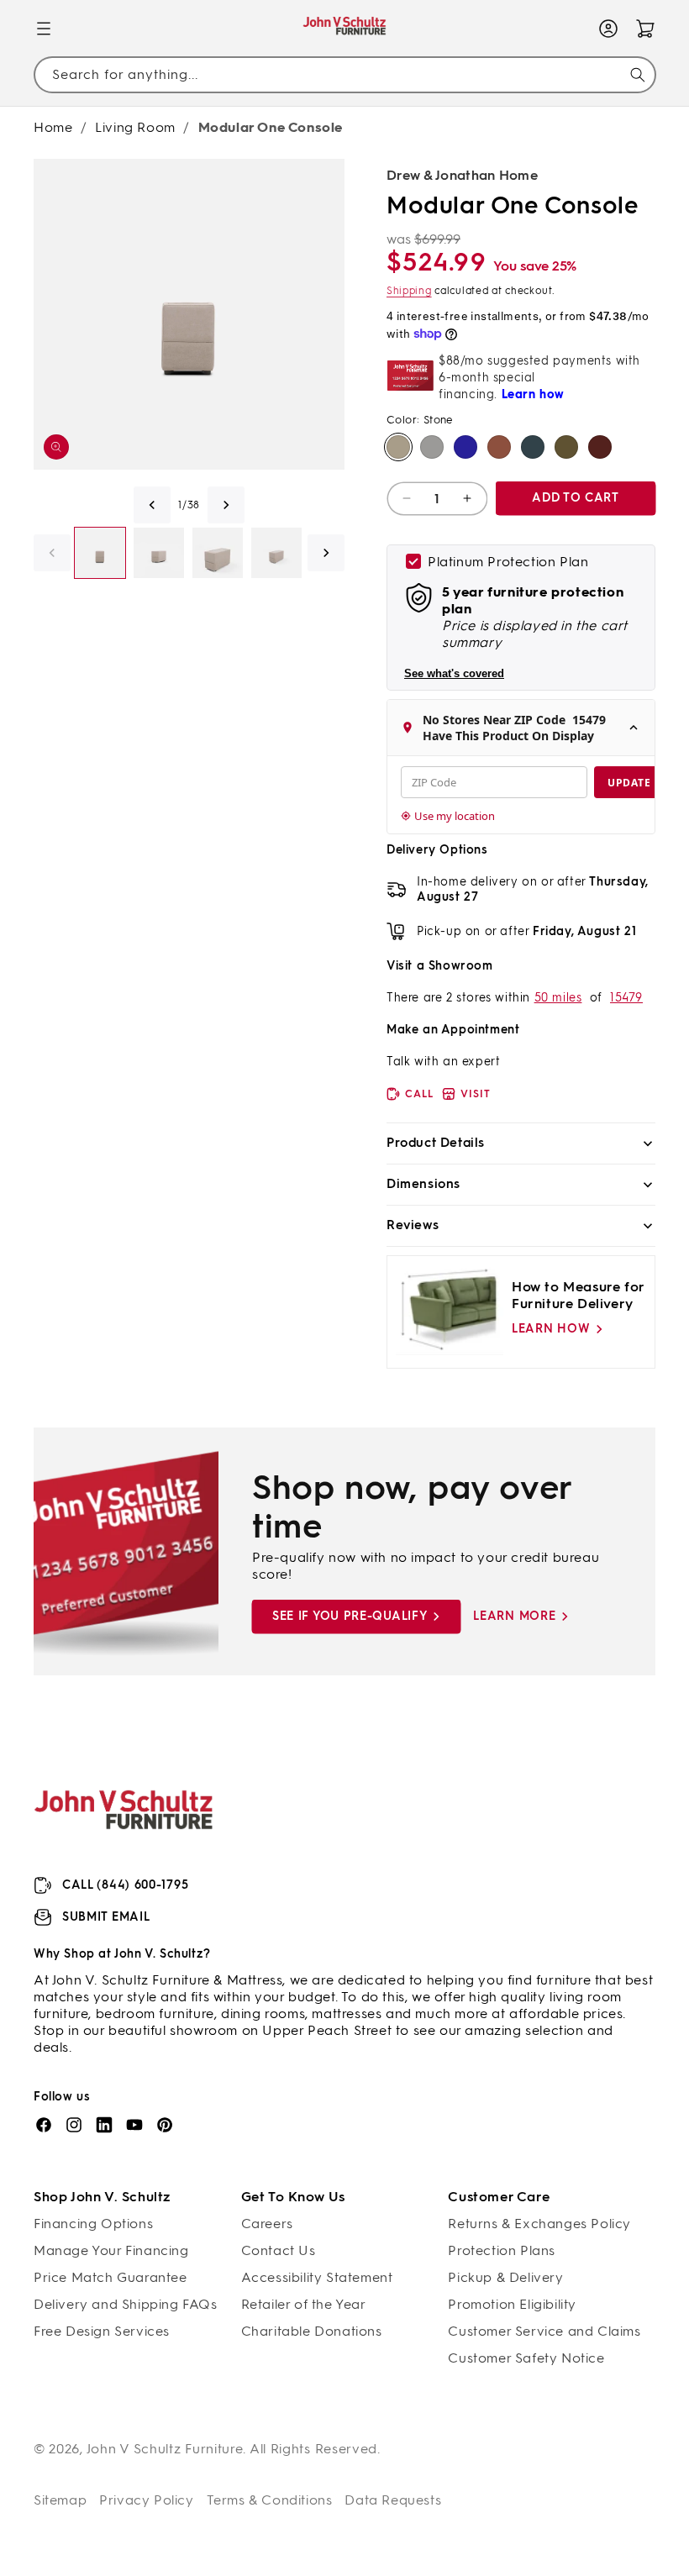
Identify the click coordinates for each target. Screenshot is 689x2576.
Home (53, 127)
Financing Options (93, 2224)
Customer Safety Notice (526, 2358)
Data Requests (393, 2500)
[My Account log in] (608, 29)
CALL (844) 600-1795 (125, 1885)
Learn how (551, 1329)
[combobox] (344, 74)
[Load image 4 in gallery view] (276, 553)
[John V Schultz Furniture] (345, 29)
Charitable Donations (312, 2331)
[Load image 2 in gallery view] (159, 553)
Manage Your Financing (111, 2250)
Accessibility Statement (317, 2277)
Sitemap (60, 2500)
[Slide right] (226, 505)
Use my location (455, 816)
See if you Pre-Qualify (350, 1616)
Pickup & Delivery (505, 2277)
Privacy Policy (146, 2500)
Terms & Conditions (270, 2500)
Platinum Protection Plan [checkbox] (508, 562)
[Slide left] (152, 505)
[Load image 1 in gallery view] (100, 553)
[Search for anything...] (638, 75)
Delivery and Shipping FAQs (126, 2304)
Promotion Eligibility (512, 2304)
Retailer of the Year (304, 2304)
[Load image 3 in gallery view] (218, 553)
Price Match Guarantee (110, 2277)
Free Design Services (102, 2331)
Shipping (409, 291)
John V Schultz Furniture (165, 2449)
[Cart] (645, 29)
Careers (267, 2224)
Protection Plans (502, 2250)
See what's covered (454, 673)
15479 (626, 998)
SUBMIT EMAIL (106, 1917)
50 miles (558, 998)
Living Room (135, 127)
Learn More (514, 1616)
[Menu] (44, 29)
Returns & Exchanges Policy (539, 2224)
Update (629, 783)
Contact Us (279, 2250)
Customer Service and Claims (544, 2331)
